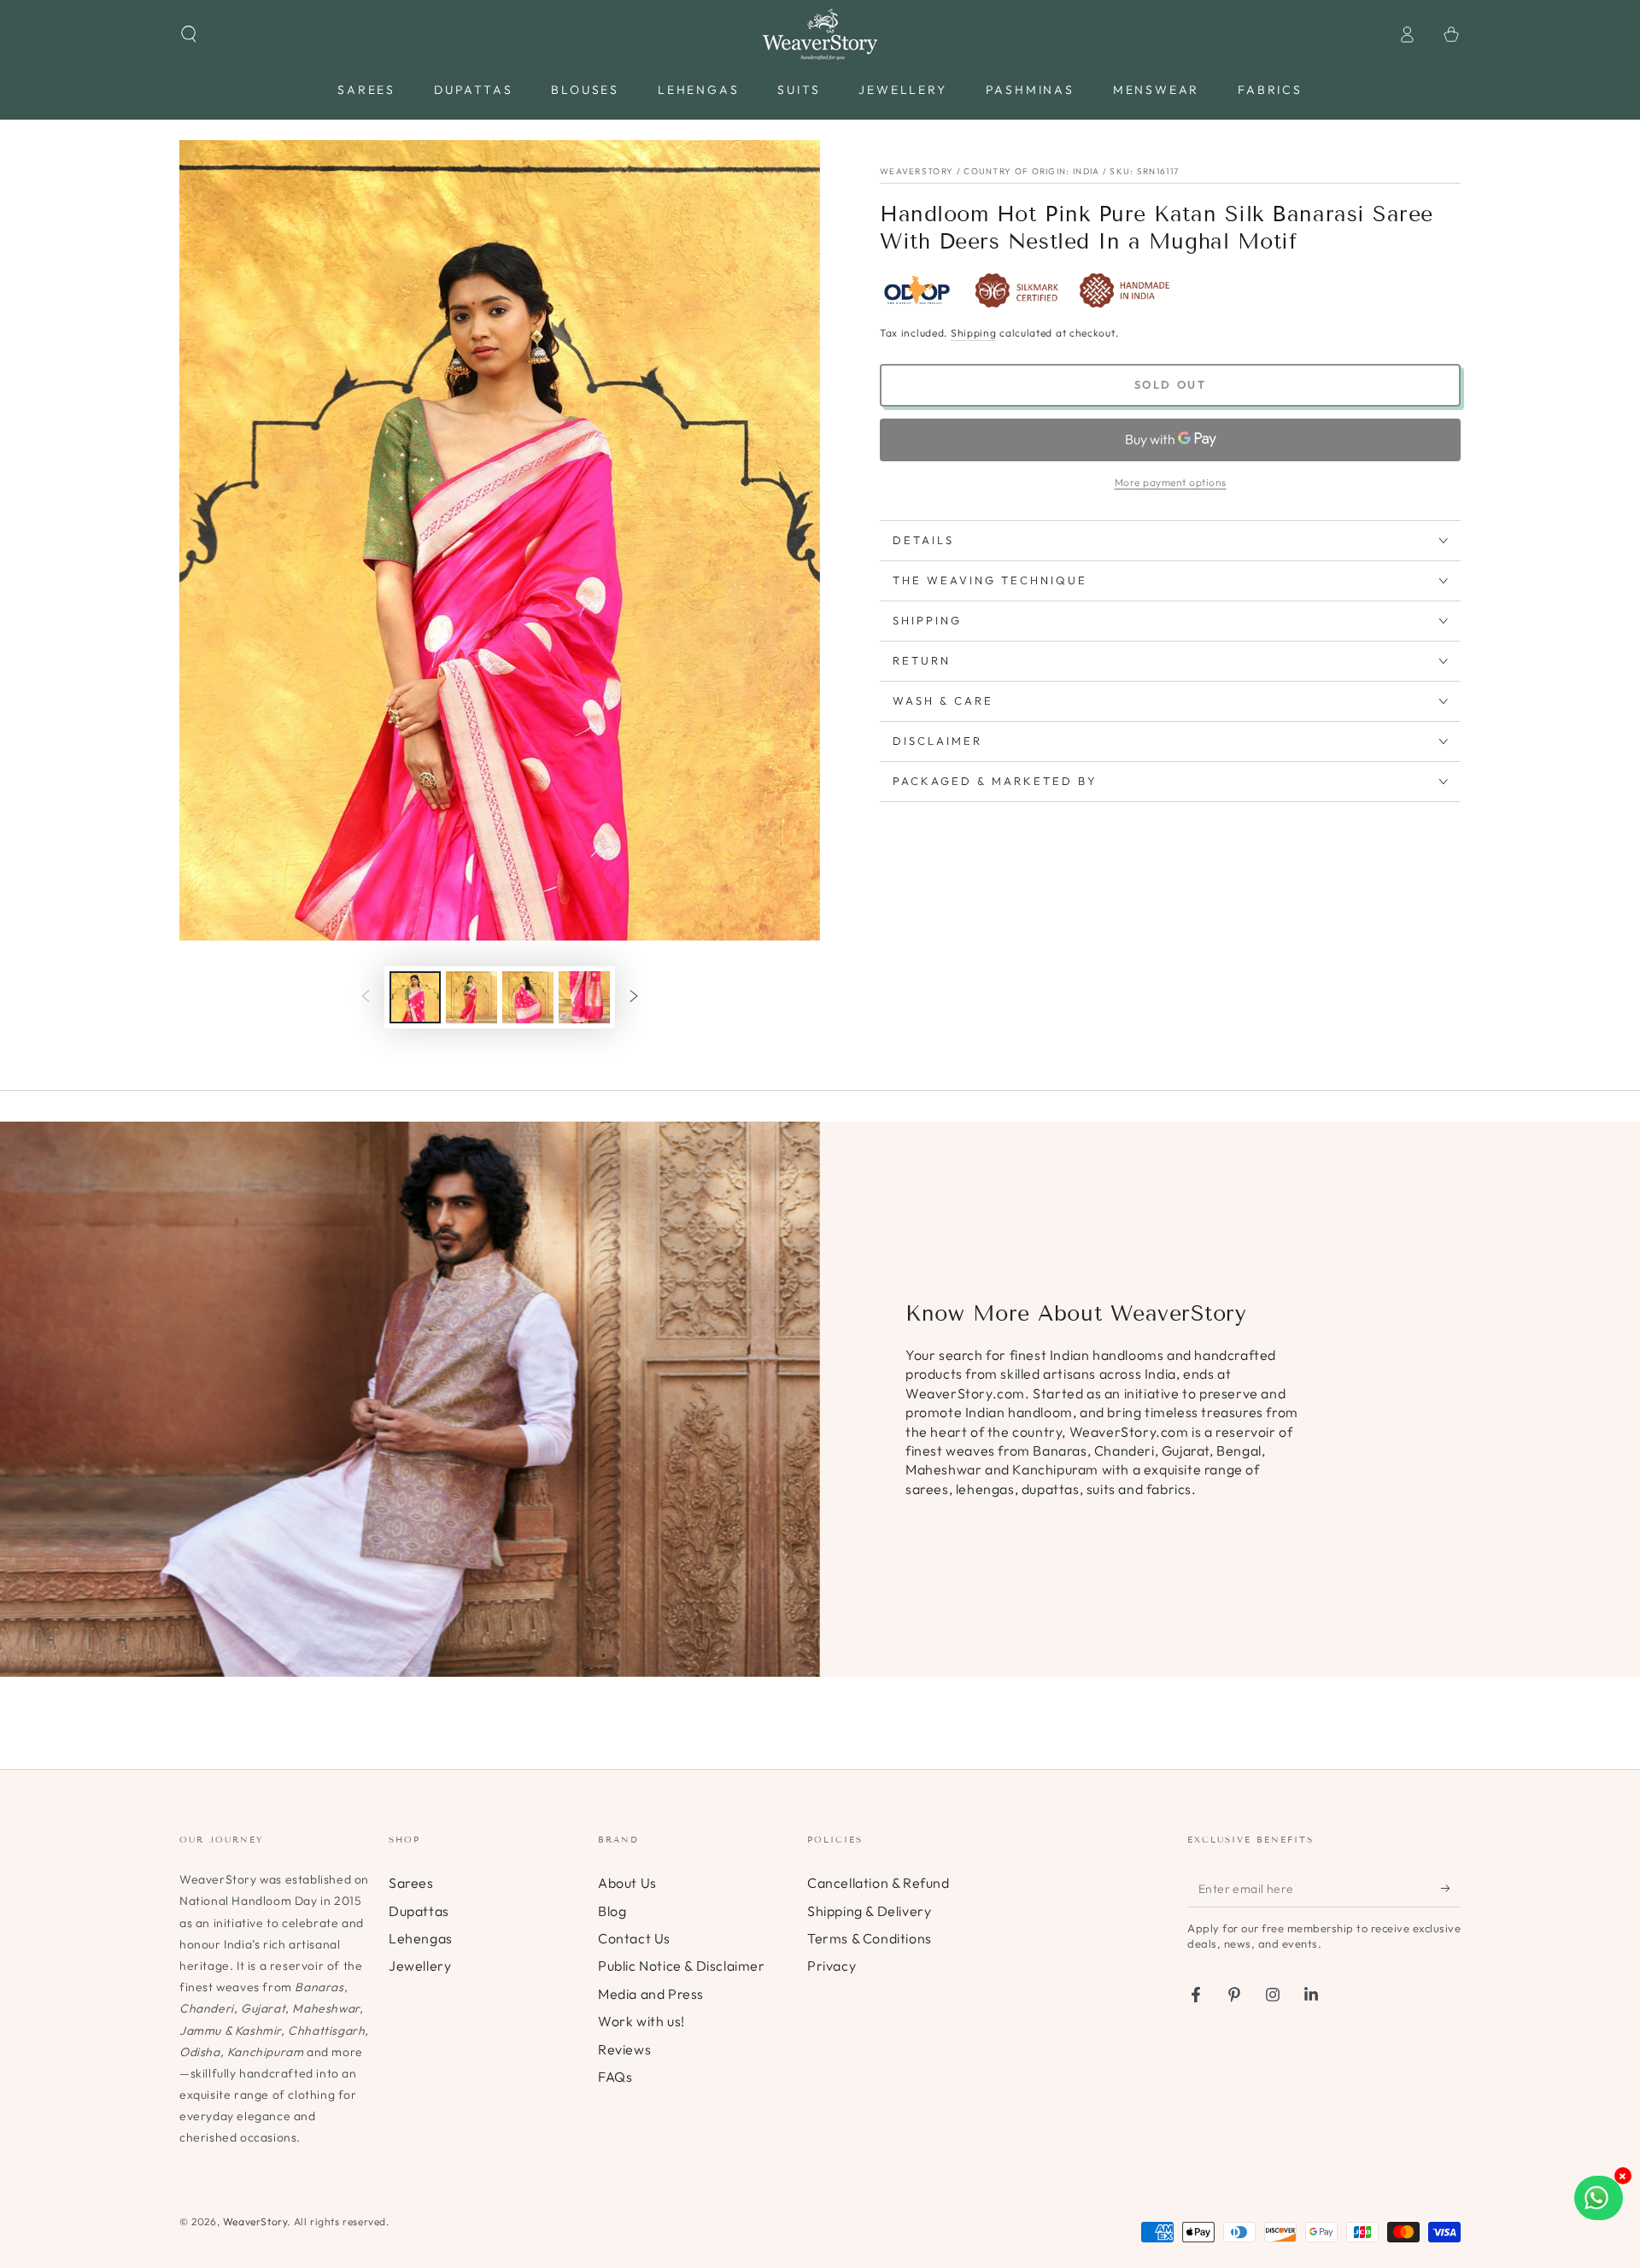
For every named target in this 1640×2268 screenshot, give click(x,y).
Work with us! (641, 2021)
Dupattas (419, 1911)
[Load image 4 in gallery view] (584, 997)
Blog (612, 1911)
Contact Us (634, 1938)
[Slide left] (366, 998)
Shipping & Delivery (869, 1911)
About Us (627, 1883)
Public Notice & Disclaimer (682, 1966)
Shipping (974, 333)
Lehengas (421, 1938)
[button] (189, 34)
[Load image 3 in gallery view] (528, 997)
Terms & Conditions (870, 1938)
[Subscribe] (1451, 1888)
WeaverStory (255, 2221)
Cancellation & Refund (879, 1883)
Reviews (624, 2049)
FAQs (615, 2077)
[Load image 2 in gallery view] (471, 997)
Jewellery (420, 1966)
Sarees (411, 1883)
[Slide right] (634, 998)
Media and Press (651, 1994)
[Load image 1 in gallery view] (415, 997)
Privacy (832, 1966)
